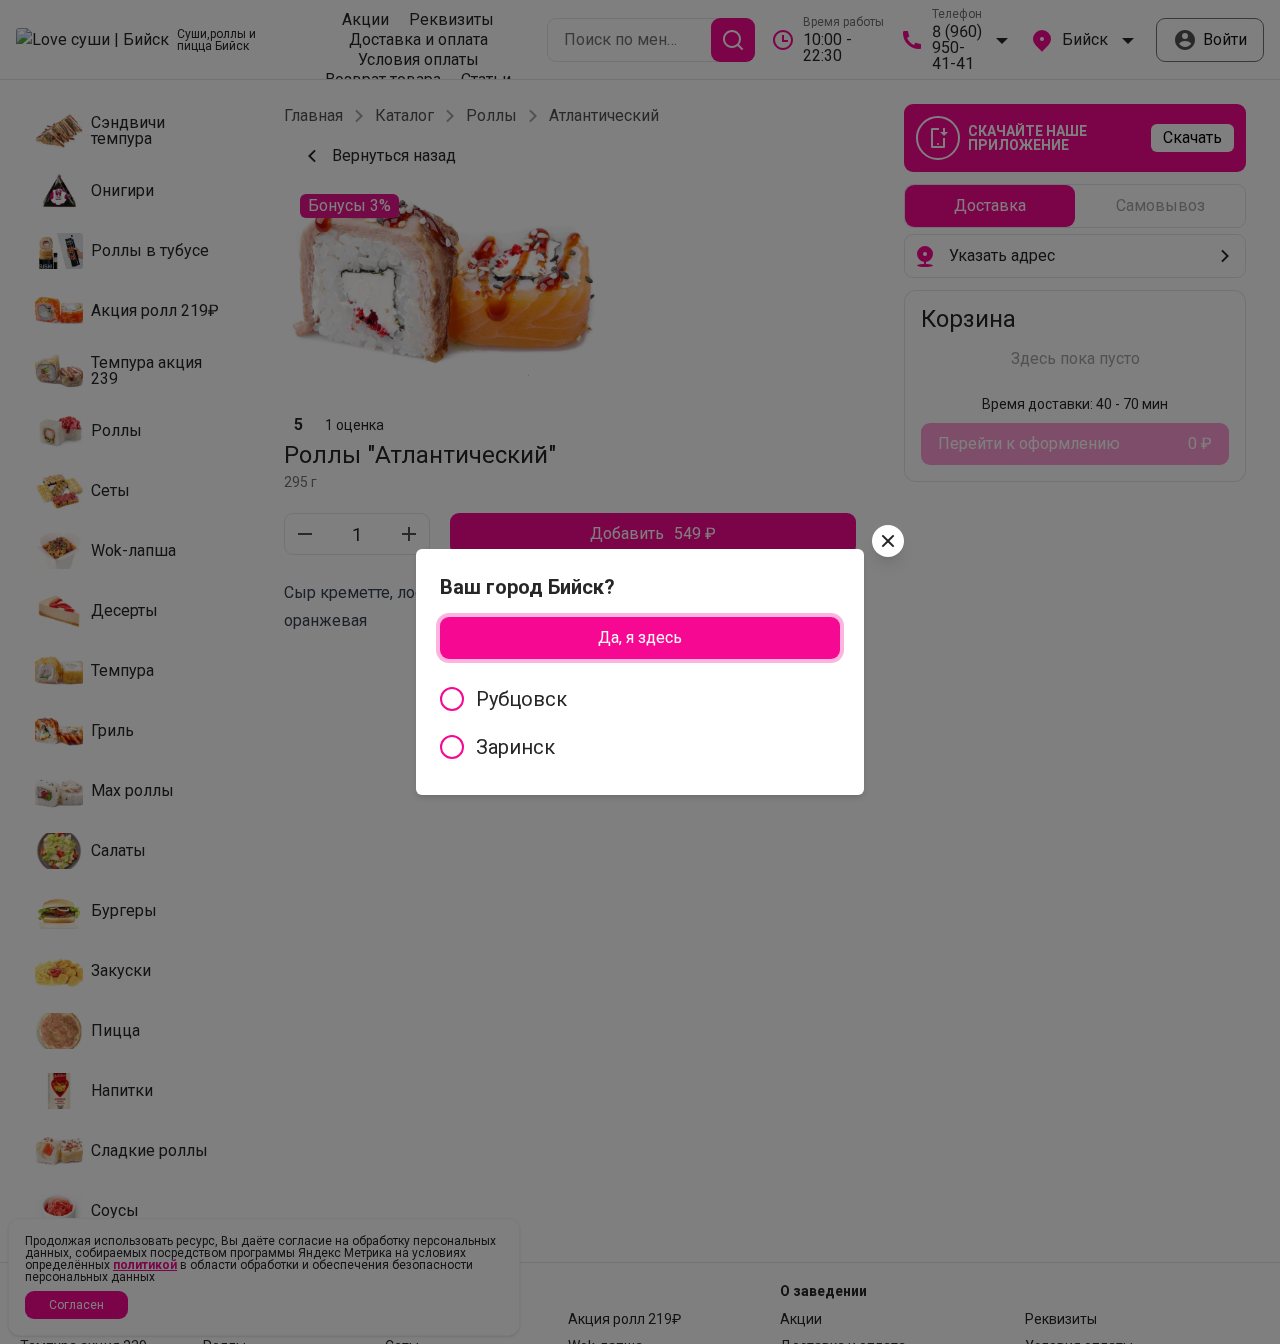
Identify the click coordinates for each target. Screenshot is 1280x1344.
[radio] (640, 699)
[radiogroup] (640, 723)
